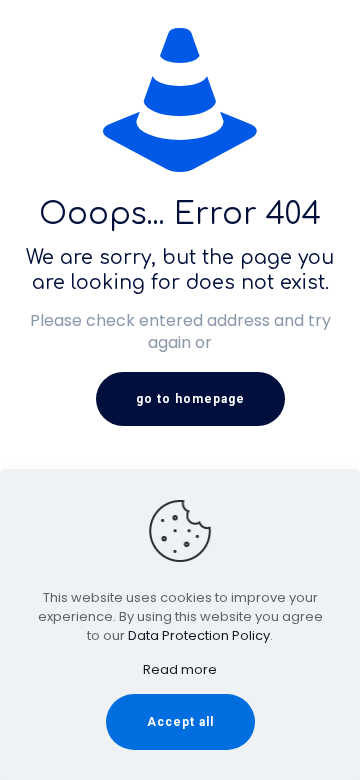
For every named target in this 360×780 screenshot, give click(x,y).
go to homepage (190, 399)
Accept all (180, 722)
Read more (180, 669)
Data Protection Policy (199, 635)
